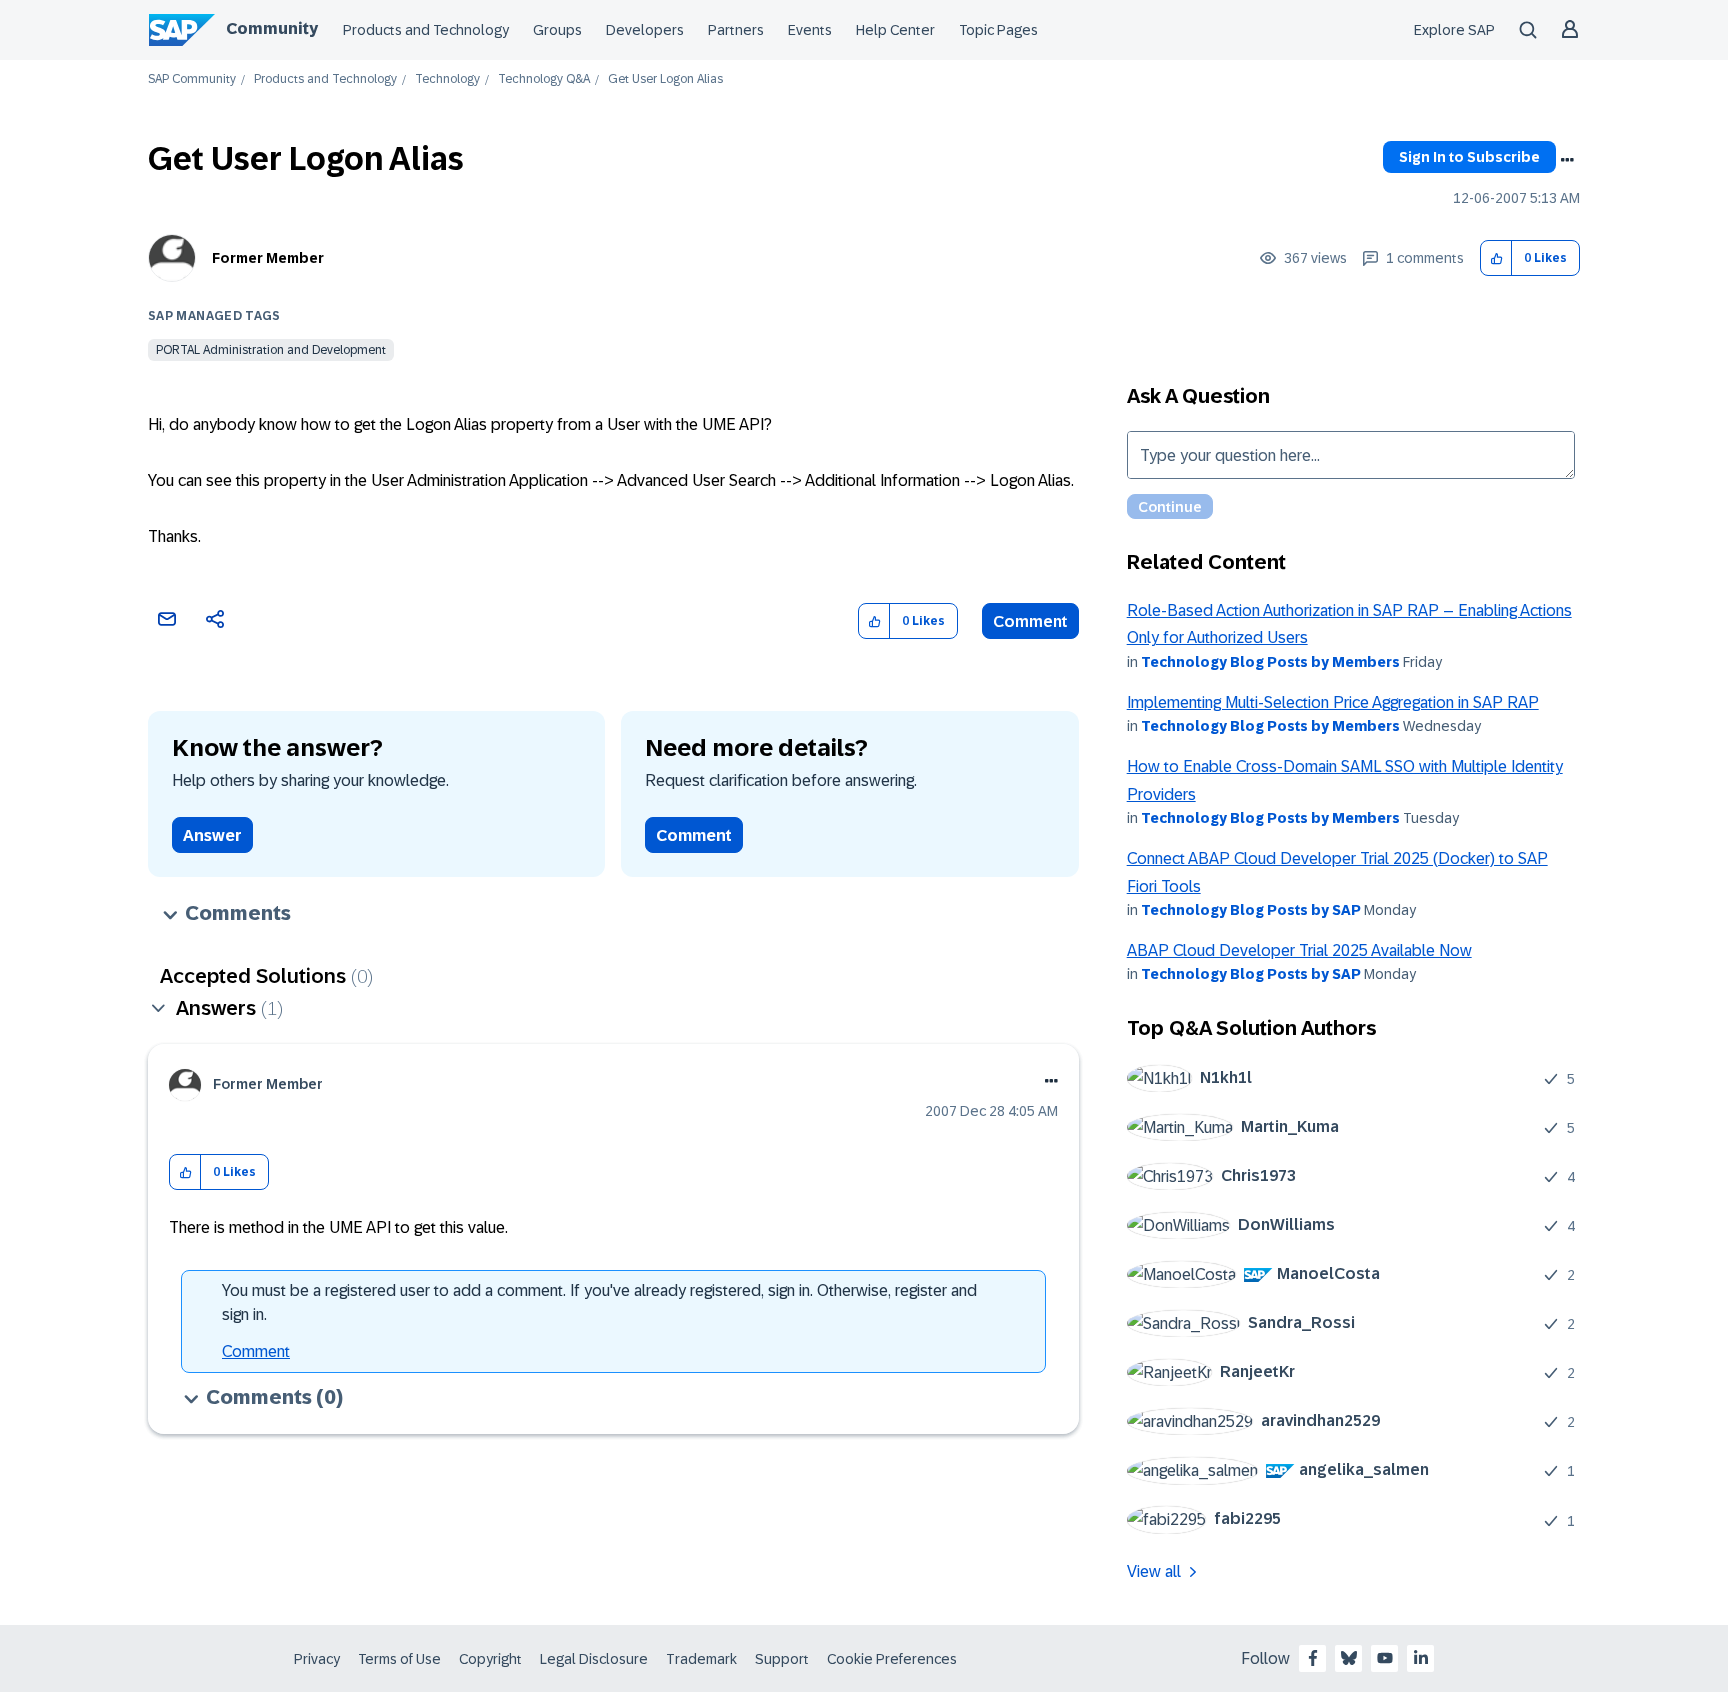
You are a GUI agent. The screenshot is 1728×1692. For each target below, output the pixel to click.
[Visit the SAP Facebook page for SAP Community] (1313, 1658)
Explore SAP (1454, 30)
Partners (736, 30)
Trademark (701, 1659)
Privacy (317, 1659)
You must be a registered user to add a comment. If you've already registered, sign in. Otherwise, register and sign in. (599, 1302)
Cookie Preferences (892, 1659)
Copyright (490, 1659)
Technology (447, 79)
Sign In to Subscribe (1469, 157)
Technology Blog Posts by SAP (1251, 910)
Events (810, 30)
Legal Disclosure (594, 1659)
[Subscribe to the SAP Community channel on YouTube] (1385, 1658)
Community (272, 28)
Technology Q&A (544, 79)
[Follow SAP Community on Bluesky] (1349, 1658)
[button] (1496, 258)
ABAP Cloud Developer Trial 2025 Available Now (1299, 950)
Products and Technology (426, 30)
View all (1154, 1571)
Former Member (268, 258)
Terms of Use (399, 1659)
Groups (557, 30)
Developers (645, 30)
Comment (1030, 621)
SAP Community (192, 79)
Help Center (895, 30)
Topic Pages (998, 30)
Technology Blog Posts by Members (1270, 662)
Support (782, 1659)
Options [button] (1567, 160)
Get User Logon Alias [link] (665, 79)
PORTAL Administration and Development (271, 350)
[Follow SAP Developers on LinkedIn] (1421, 1658)
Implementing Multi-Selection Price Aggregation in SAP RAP (1333, 702)
